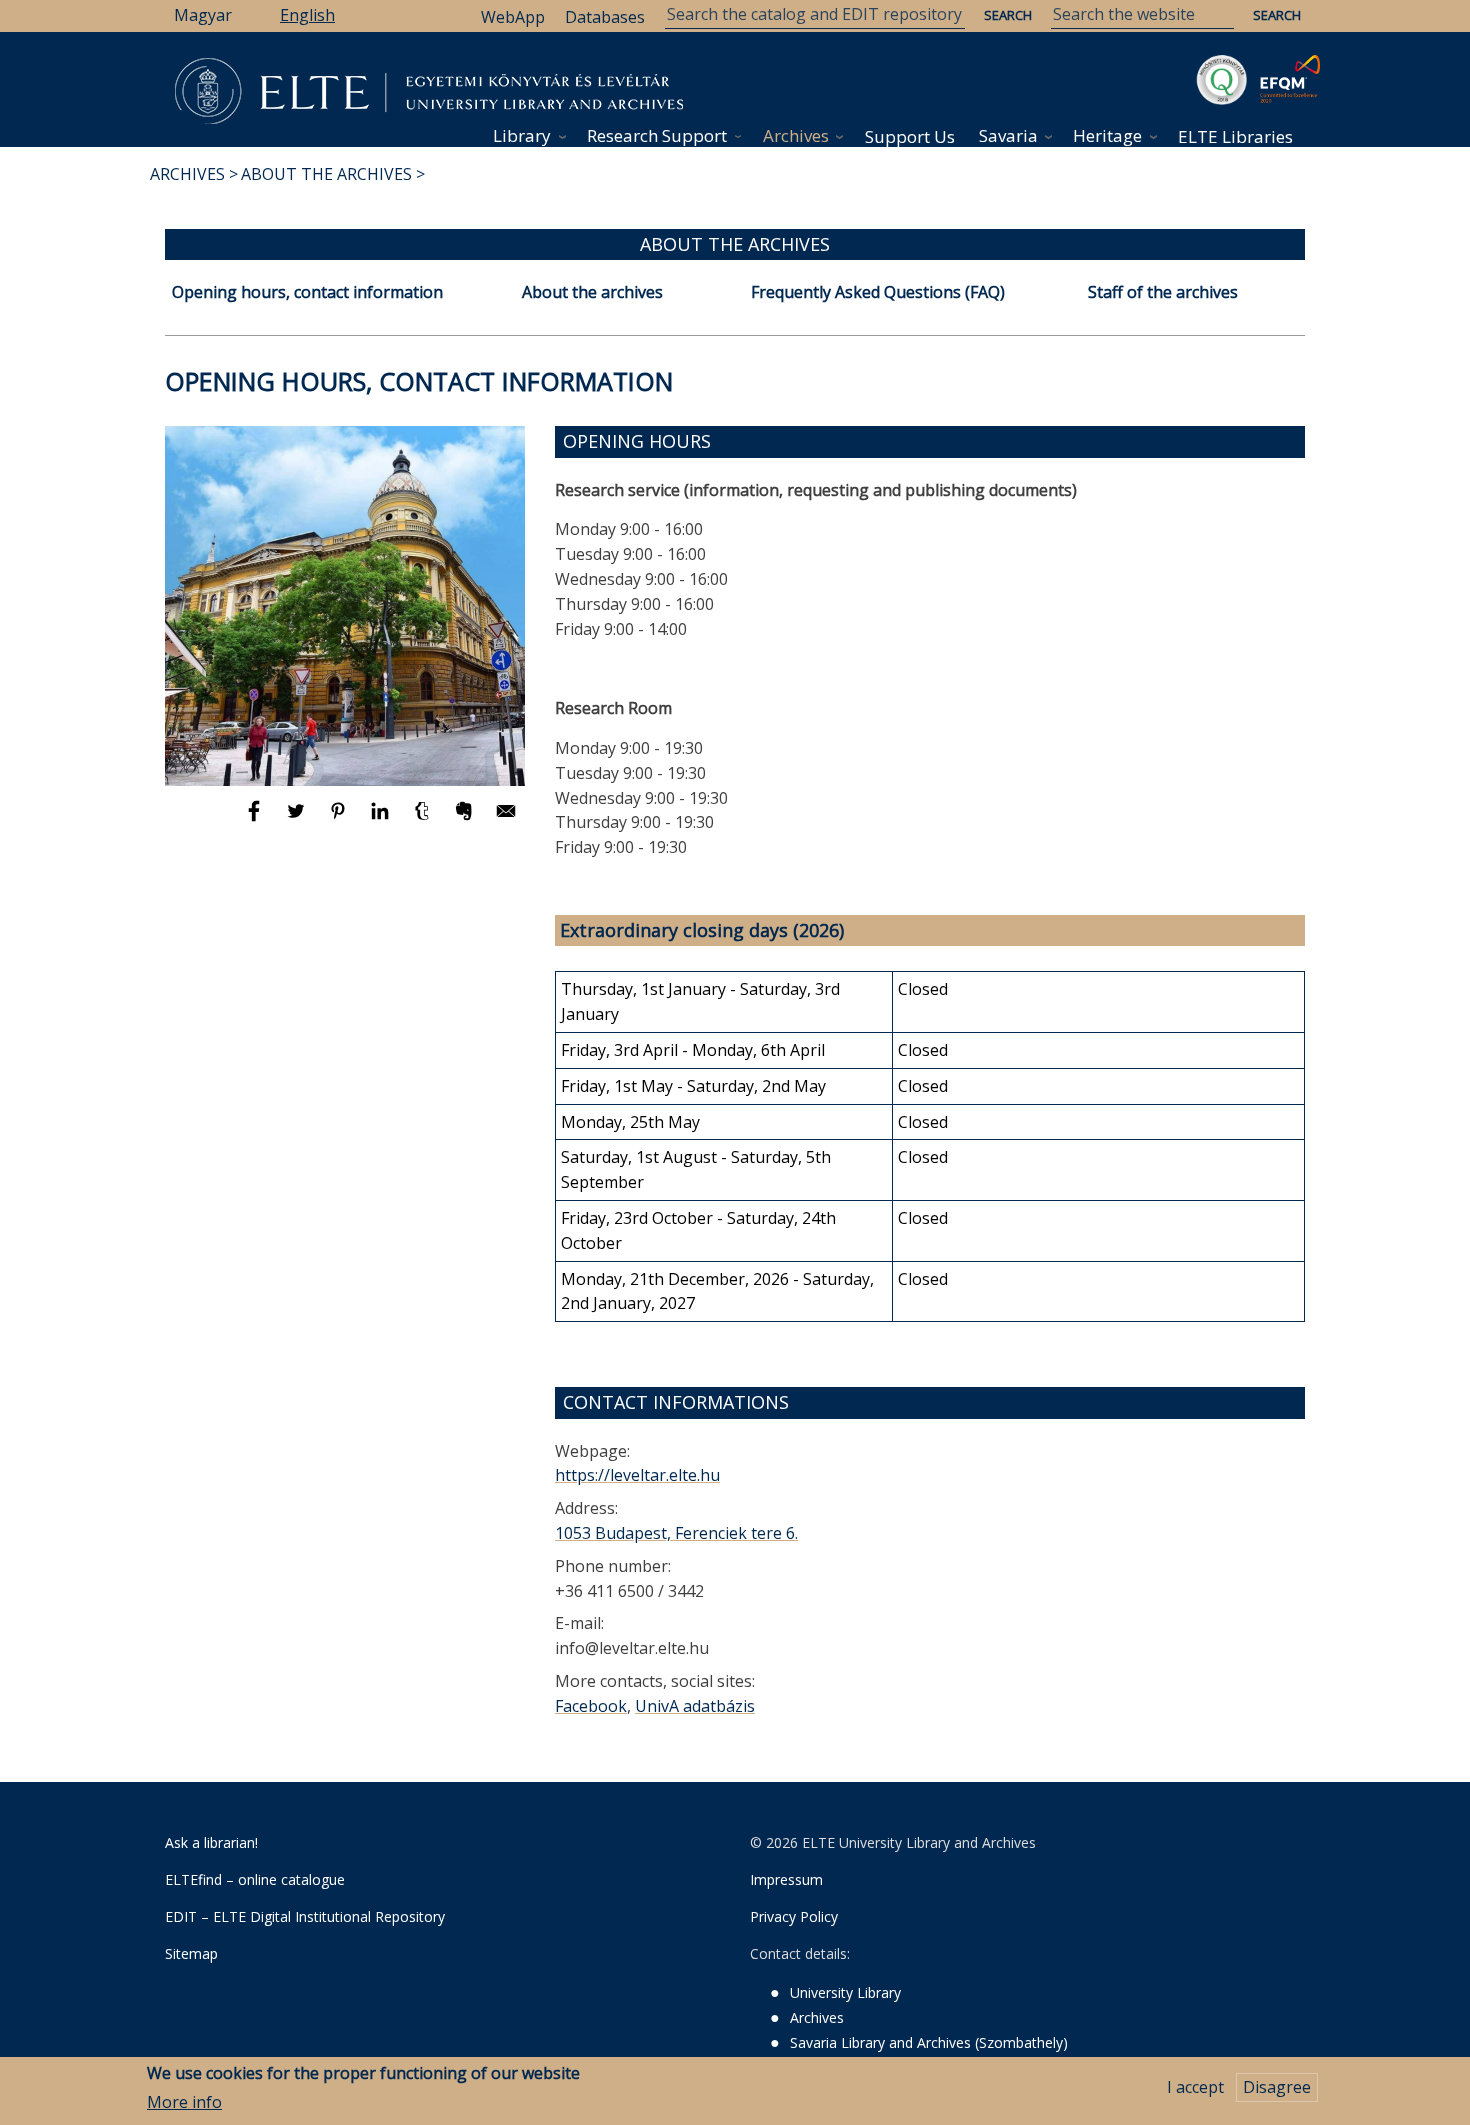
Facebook (591, 1706)
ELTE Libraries (1235, 136)
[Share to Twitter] (298, 820)
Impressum (786, 1879)
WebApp (513, 17)
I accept (1195, 2087)
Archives (796, 135)
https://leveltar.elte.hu (637, 1475)
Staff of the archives (1163, 292)
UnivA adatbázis (695, 1706)
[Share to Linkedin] (382, 820)
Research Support (657, 135)
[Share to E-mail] (506, 820)
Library (522, 135)
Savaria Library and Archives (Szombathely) (929, 2042)
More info (184, 2102)
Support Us (910, 136)
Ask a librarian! (211, 1842)
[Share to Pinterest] (340, 820)
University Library (845, 1992)
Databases (605, 17)
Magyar (203, 15)
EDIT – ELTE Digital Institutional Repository (305, 1916)
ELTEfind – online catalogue (255, 1879)
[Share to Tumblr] (424, 820)
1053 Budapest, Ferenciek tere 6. (676, 1533)
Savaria (1008, 135)
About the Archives (326, 174)
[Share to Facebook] (256, 820)
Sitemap (191, 1953)
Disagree (1277, 2087)
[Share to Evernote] (466, 820)
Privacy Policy (794, 1916)
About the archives (592, 292)
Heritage (1107, 135)
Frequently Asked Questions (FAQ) (878, 292)
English (307, 15)
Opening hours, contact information (307, 292)
